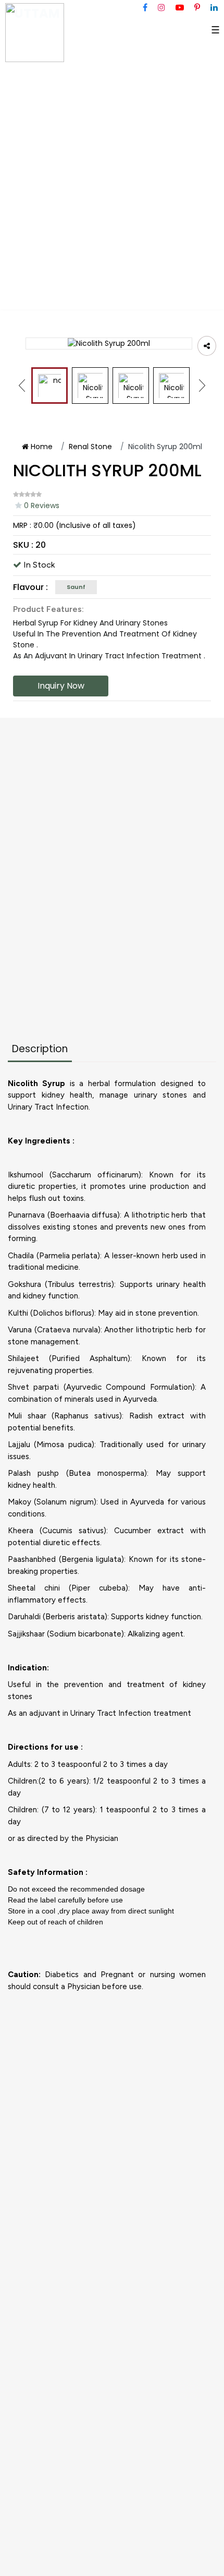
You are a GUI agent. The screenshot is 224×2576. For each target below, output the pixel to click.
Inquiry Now (61, 686)
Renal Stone (90, 447)
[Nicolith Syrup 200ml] (49, 386)
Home (41, 447)
